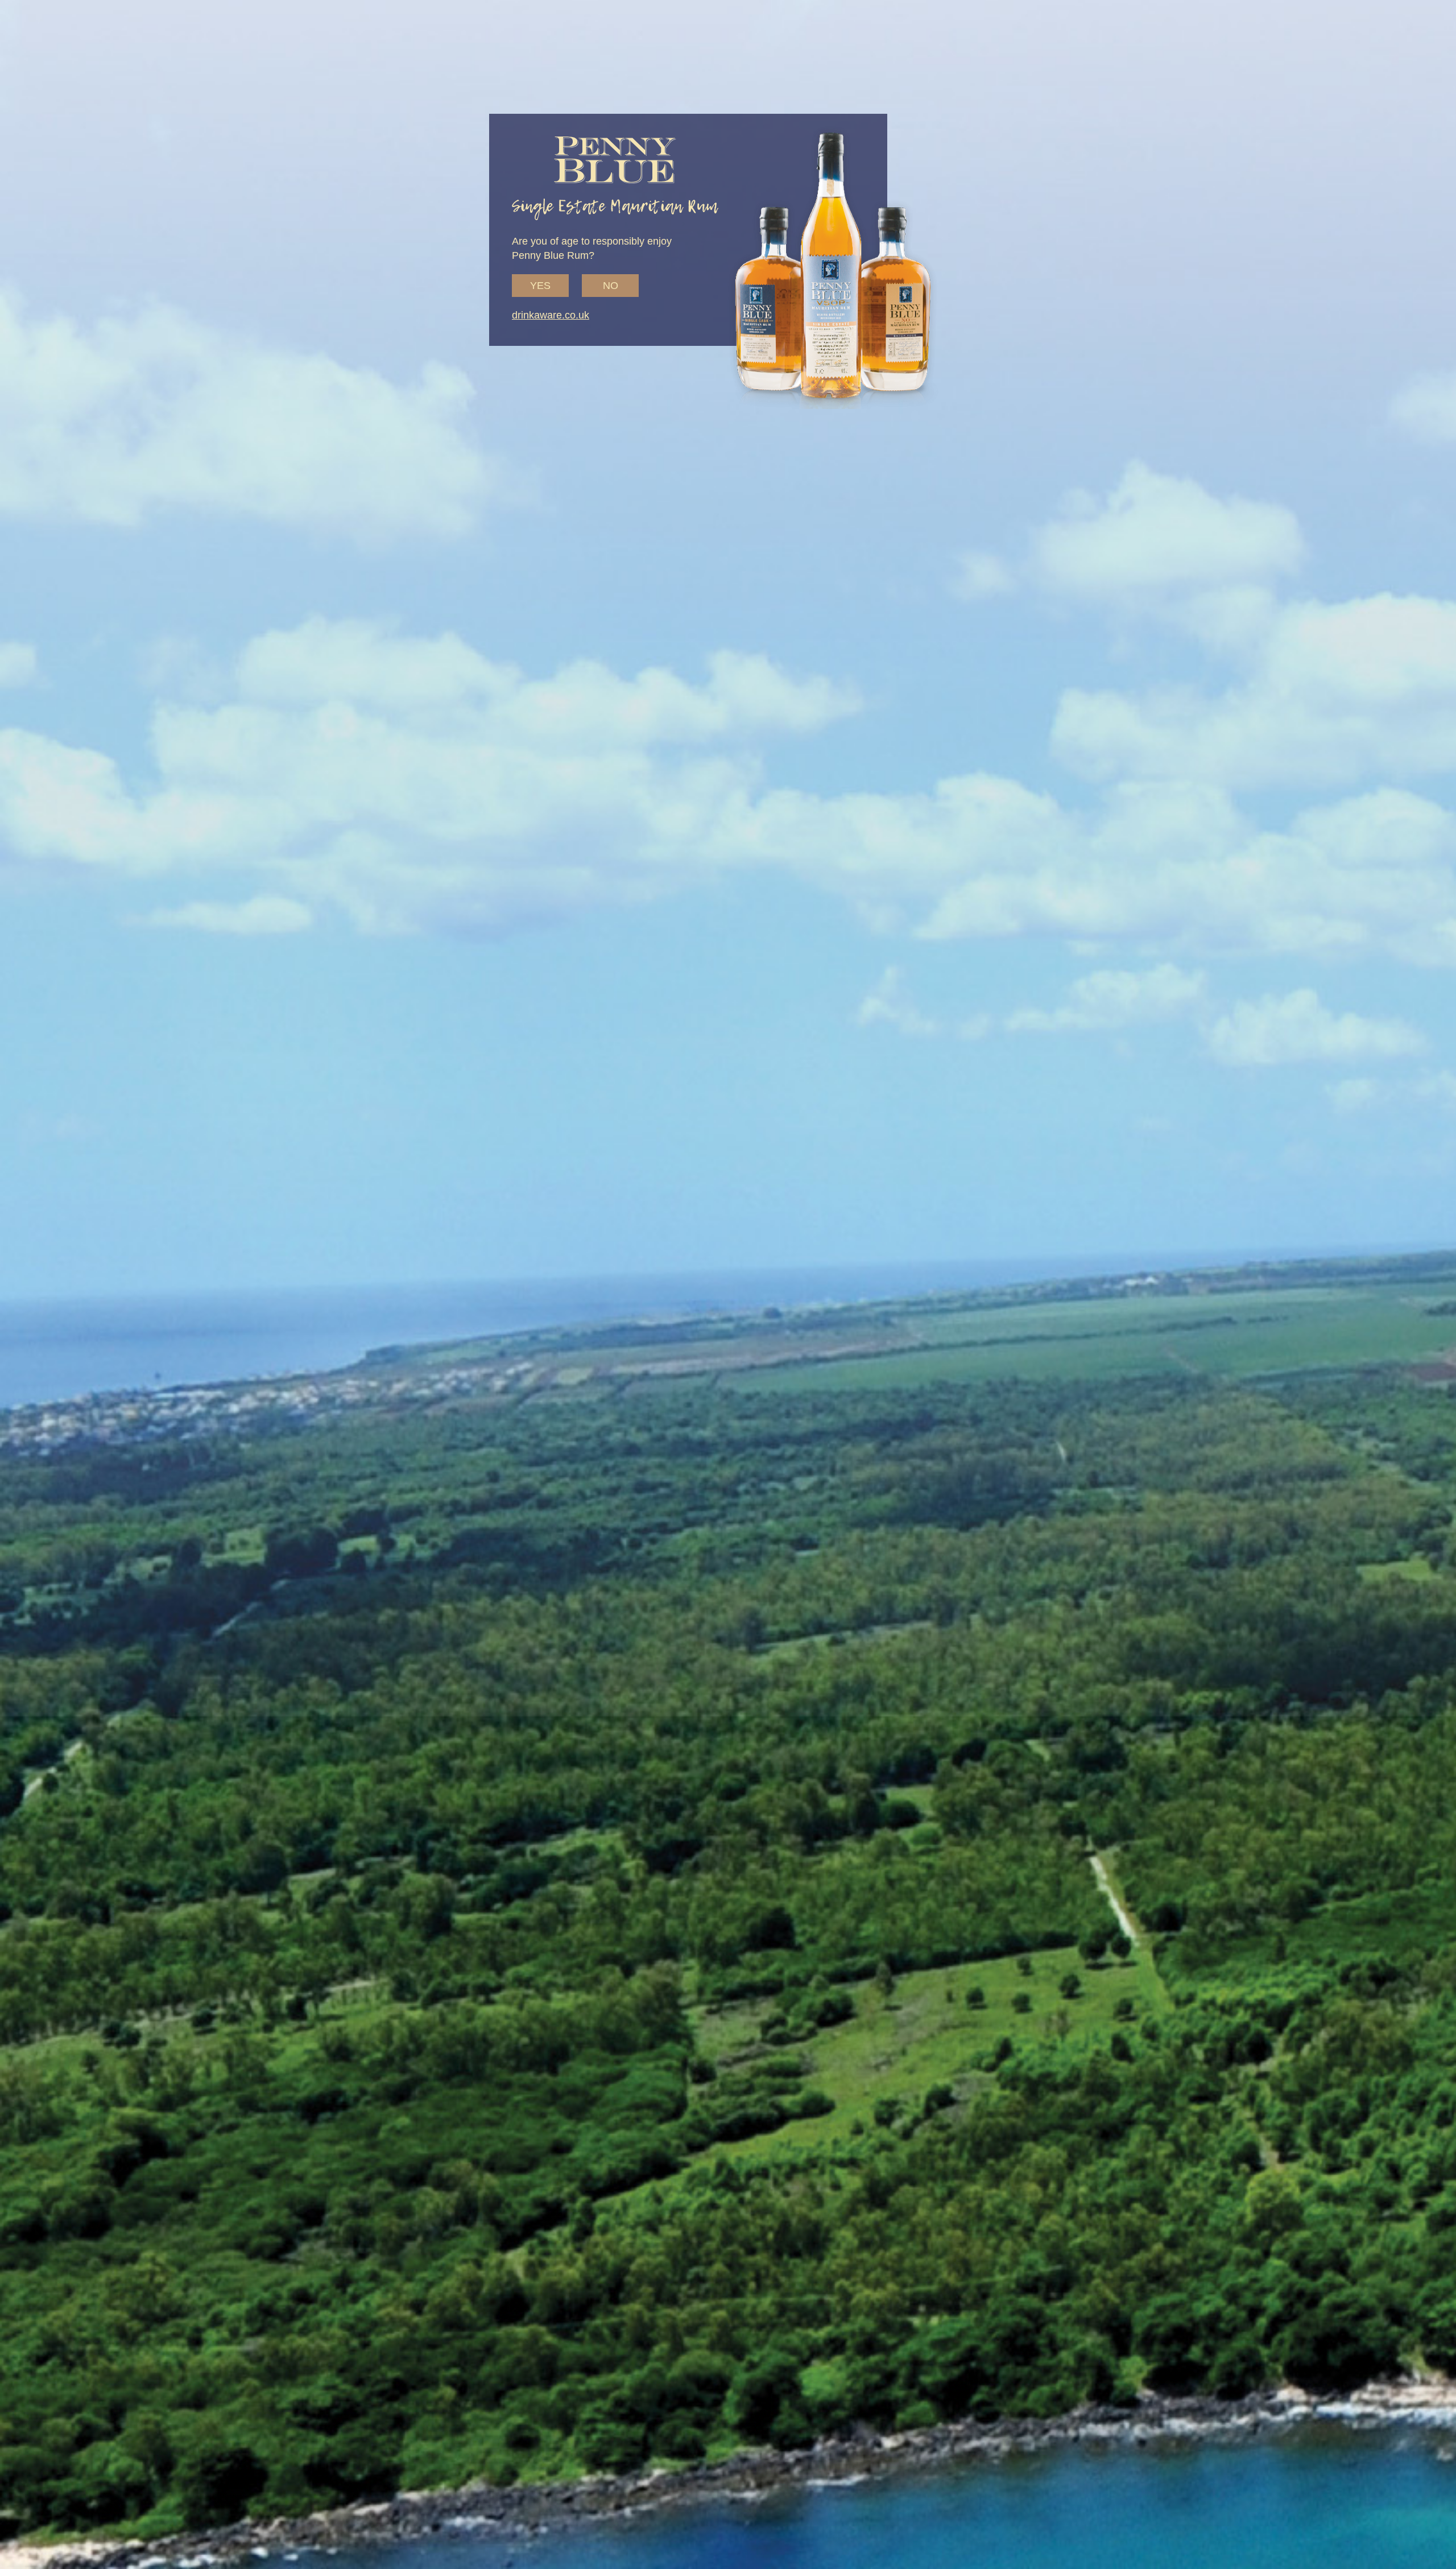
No (611, 286)
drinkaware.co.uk (551, 315)
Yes (540, 286)
